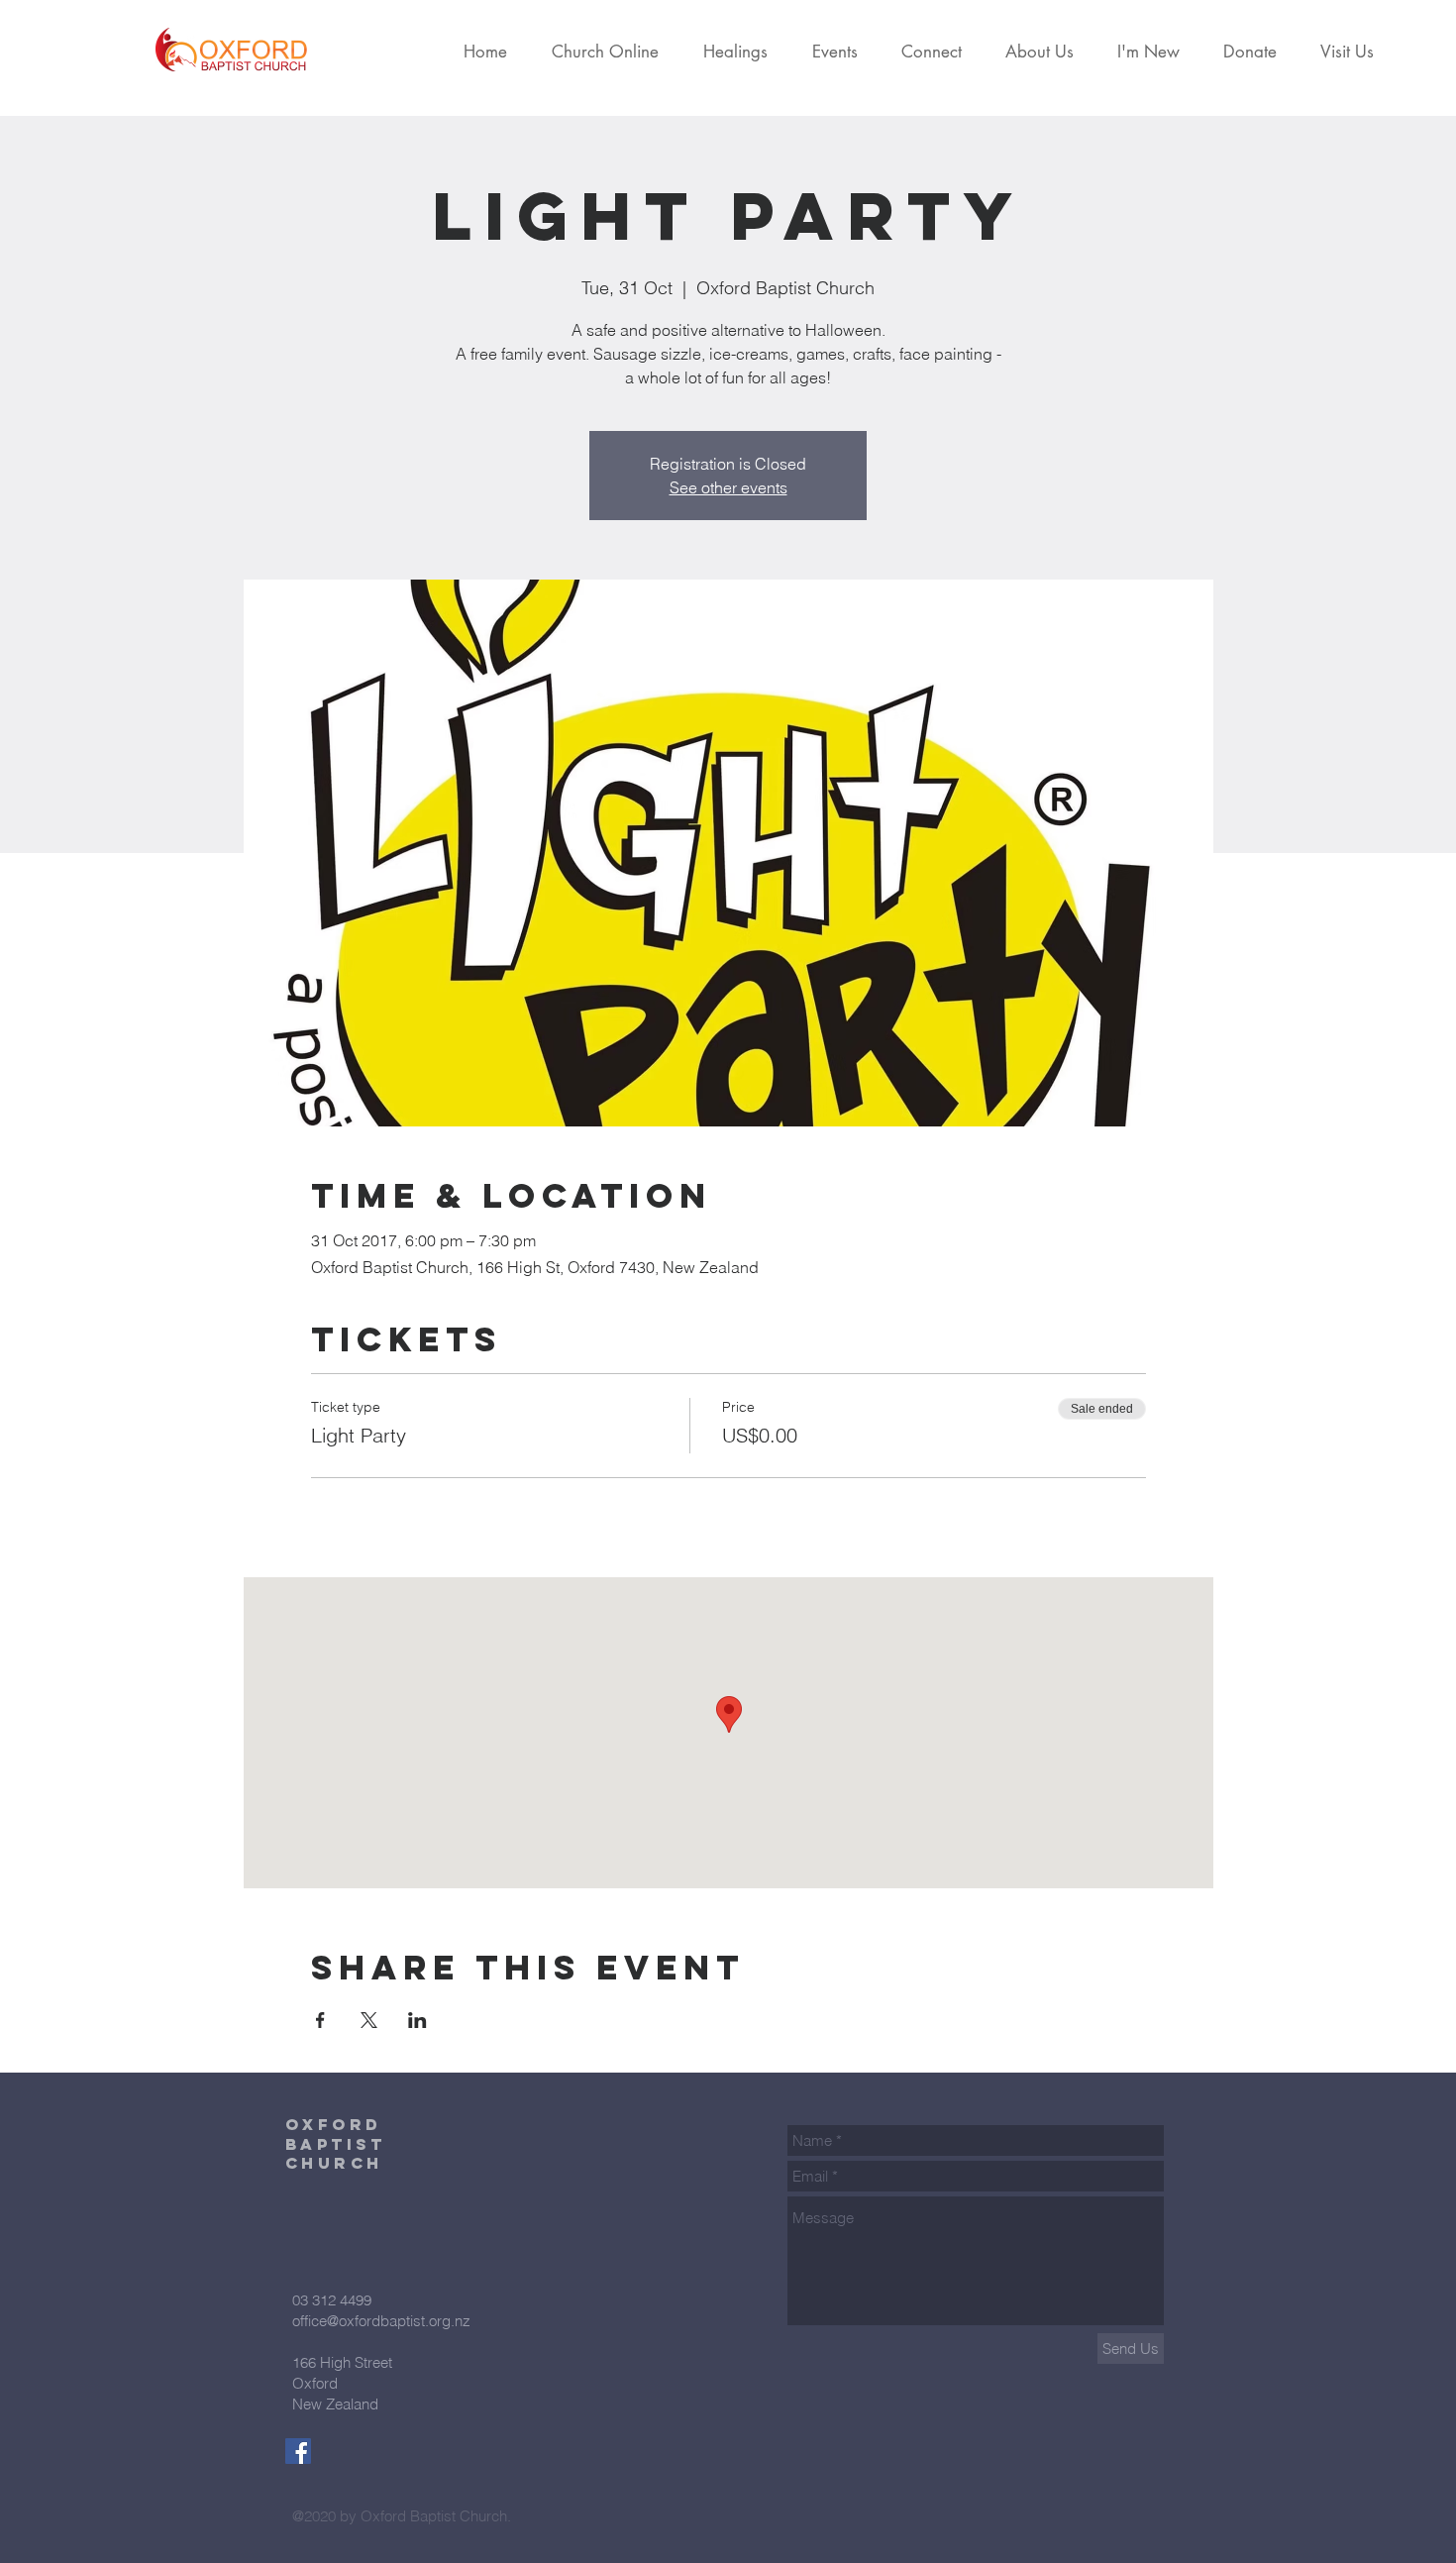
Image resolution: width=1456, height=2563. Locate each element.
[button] (612, 52)
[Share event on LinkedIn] (417, 2020)
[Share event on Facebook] (320, 2020)
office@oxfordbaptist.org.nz (381, 2321)
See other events (728, 487)
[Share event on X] (369, 2020)
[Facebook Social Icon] (298, 2451)
